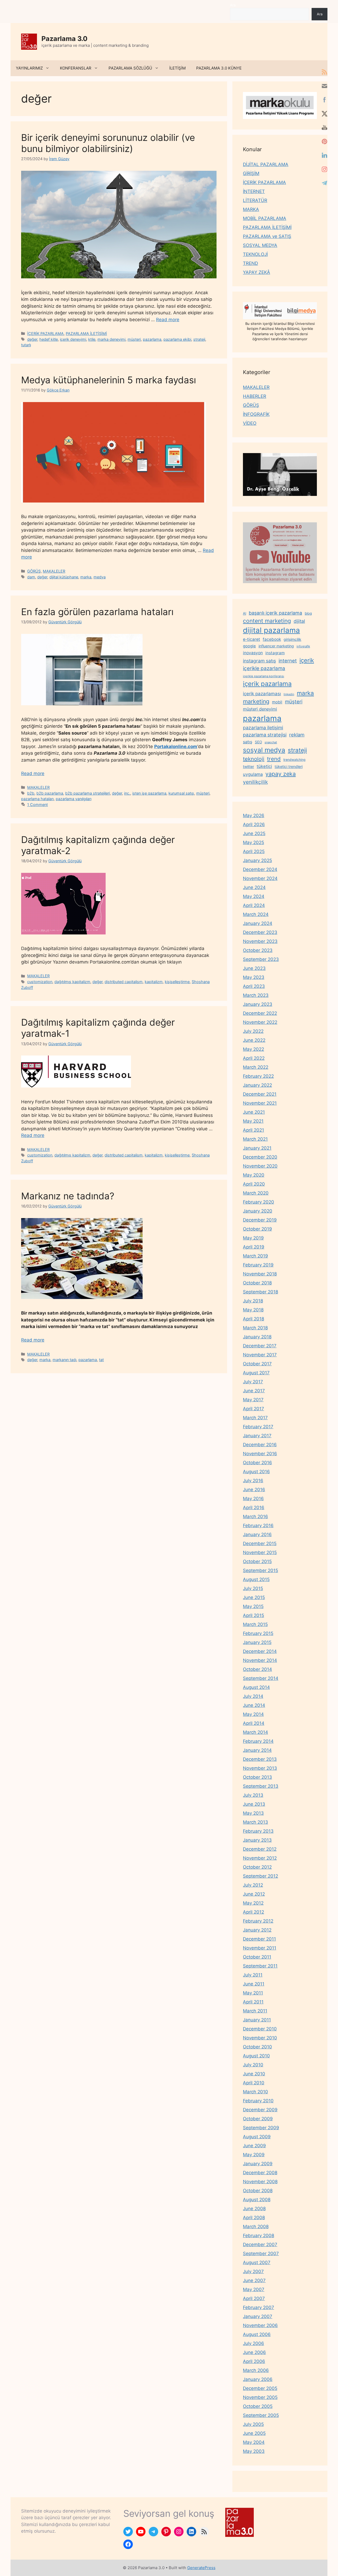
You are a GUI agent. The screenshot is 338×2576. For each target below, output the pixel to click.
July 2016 (253, 1481)
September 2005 (261, 2415)
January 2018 (257, 1337)
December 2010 (260, 2029)
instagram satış (259, 661)
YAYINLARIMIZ (29, 68)
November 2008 (260, 2182)
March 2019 (255, 1256)
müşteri (134, 339)
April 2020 (254, 1184)
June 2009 (254, 2146)
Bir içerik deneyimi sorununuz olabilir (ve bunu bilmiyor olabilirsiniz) (108, 143)
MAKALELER (54, 571)
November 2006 (260, 2325)
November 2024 (260, 878)
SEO (258, 742)
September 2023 (261, 959)
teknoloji (254, 759)
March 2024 (256, 914)
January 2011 (257, 2020)
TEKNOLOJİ (255, 254)
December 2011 (259, 1939)
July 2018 (253, 1301)
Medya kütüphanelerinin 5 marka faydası (109, 380)
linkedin (289, 694)
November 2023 (260, 941)
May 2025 (253, 842)
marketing (256, 701)
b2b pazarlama (50, 793)
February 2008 (259, 2236)
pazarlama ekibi (177, 339)
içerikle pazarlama (264, 668)
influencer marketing (276, 646)
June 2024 (254, 887)
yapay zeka (281, 774)
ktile (92, 339)
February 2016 (258, 1526)
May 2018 (253, 1310)
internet (288, 661)
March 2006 (256, 2370)
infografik (303, 646)
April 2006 (254, 2361)
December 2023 (260, 932)
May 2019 (253, 1238)
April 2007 (254, 2298)
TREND (250, 263)
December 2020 (260, 1157)
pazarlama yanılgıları (74, 799)
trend (274, 759)
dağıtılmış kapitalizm (72, 982)
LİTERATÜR (255, 200)
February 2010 (258, 2101)
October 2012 (257, 1867)
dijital (299, 621)
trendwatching (294, 760)
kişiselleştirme (177, 982)
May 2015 (253, 1606)
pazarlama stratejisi (265, 735)
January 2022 (257, 1085)
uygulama (253, 774)
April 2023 (254, 986)
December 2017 (260, 1346)
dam (31, 577)
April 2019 (254, 1247)
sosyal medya (264, 750)
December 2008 (260, 2173)
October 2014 (257, 1669)
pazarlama (152, 339)
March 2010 (255, 2092)
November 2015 (260, 1552)
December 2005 (260, 2388)
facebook (272, 639)
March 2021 (255, 1139)
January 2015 (257, 1642)
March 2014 (255, 1732)
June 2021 (254, 1112)
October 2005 (258, 2406)
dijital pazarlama (271, 630)
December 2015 (260, 1543)
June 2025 (254, 833)
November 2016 (260, 1454)
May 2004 (254, 2442)
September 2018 (260, 1292)
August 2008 (257, 2200)
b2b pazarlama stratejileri (88, 793)
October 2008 (258, 2191)
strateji (199, 339)
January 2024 (258, 923)
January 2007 (258, 2316)
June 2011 (254, 1984)
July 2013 (253, 1795)
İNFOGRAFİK (256, 414)
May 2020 (254, 1175)
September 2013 (261, 1786)
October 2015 (257, 1561)
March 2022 (256, 1067)
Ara (233, 5)
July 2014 (253, 1696)
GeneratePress (201, 2568)
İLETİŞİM (177, 68)
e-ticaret (252, 639)
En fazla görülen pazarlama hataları (97, 612)
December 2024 (260, 869)
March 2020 (256, 1193)
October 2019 (257, 1229)
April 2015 (253, 1615)
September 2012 (260, 1876)
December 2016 (260, 1445)
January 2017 (257, 1436)
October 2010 (257, 2047)
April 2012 (253, 1912)
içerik (307, 660)
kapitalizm (154, 982)
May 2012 (253, 1903)
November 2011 (260, 1948)
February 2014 (258, 1741)
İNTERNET (254, 191)
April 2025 (254, 851)
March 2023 (256, 995)
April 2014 (254, 1723)
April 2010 (254, 2083)
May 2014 (253, 1714)
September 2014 (261, 1678)
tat (101, 1360)
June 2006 (254, 2352)
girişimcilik (292, 639)
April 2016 (254, 1508)
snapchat (271, 742)
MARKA (251, 209)
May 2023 (254, 977)
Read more (168, 320)
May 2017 (253, 1400)
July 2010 (253, 2065)
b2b (31, 793)
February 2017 (258, 1427)
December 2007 (260, 2245)
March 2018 (255, 1328)
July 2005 (253, 2424)
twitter (248, 766)
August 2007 (257, 2262)
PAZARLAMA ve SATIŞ (267, 236)
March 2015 (255, 1624)
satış (248, 742)
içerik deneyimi (73, 339)
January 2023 (258, 1004)
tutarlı (26, 345)
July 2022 (253, 1031)
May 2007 (254, 2289)
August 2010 (256, 2056)
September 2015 (260, 1570)
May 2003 (254, 2451)
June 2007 (254, 2280)
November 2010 (260, 2038)
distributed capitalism (124, 982)
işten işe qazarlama (149, 793)
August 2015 (256, 1579)
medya (100, 577)
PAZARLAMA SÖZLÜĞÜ (130, 68)
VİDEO (250, 423)
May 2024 (254, 896)
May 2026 (254, 815)
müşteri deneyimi (260, 709)
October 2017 (257, 1364)
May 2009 (254, 2155)
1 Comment (37, 805)
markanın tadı (64, 1360)
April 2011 (253, 2002)
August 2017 (256, 1373)
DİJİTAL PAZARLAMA (266, 164)
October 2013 (257, 1777)
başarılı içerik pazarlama (275, 613)
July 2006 (253, 2343)
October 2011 (257, 1957)
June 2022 (254, 1040)
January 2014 (257, 1750)
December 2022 (260, 1013)
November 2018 (260, 1274)
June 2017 (254, 1391)
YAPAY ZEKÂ (257, 272)
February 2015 (258, 1633)
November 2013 (260, 1768)
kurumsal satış (181, 793)
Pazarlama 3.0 (64, 39)
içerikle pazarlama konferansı (264, 676)
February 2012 (258, 1921)
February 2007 (259, 2307)
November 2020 (260, 1166)
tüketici (264, 766)
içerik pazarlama (267, 684)
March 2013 (255, 1822)
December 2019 (260, 1220)
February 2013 (258, 1831)
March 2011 (255, 2011)
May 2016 (253, 1499)
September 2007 (261, 2254)
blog (308, 613)
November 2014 (260, 1660)
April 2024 (254, 905)
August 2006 (257, 2334)
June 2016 (254, 1490)
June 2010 (254, 2074)
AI (245, 613)
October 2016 (257, 1463)
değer (32, 339)
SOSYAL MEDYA (260, 245)
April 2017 (253, 1409)
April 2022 (254, 1058)
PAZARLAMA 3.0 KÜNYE (219, 68)
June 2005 (254, 2433)
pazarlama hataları (37, 799)
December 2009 (260, 2110)
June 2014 (254, 1705)
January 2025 (257, 860)
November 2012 (260, 1858)
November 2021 (260, 1103)
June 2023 (254, 968)
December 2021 (260, 1094)
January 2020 (258, 1211)
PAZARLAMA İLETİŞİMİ (86, 333)
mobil (277, 702)
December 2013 (260, 1759)
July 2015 (253, 1588)
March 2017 (255, 1418)
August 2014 (256, 1687)
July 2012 (253, 1885)
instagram (275, 653)
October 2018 (257, 1283)
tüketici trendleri (289, 766)
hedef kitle (49, 339)
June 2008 (254, 2209)
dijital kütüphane (64, 577)
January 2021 (257, 1148)
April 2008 (254, 2218)
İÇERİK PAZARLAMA (45, 333)
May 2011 (253, 1993)
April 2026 (254, 824)
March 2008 (256, 2227)
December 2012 (260, 1849)
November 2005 (260, 2397)
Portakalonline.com (176, 746)
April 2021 (253, 1130)
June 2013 (254, 1804)
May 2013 (253, 1813)
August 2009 (257, 2137)
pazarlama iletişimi (263, 728)
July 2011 (253, 1975)
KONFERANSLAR (76, 68)
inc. (127, 793)
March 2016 (255, 1517)
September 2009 (261, 2128)
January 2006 (258, 2379)
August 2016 (256, 1472)
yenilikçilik (255, 782)
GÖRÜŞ (34, 571)
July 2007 (253, 2271)
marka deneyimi (111, 339)
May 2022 (253, 1049)
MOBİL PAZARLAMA (265, 218)
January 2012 (257, 1930)
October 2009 (258, 2119)
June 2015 (254, 1597)
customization (40, 982)
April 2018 (253, 1319)
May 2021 (253, 1121)
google (249, 646)
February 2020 (259, 1202)
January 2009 (258, 2164)
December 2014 (260, 1651)
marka (86, 577)
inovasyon (253, 653)
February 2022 (258, 1076)
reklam (297, 735)
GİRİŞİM (251, 173)
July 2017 (253, 1382)
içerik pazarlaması (262, 694)
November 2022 (260, 1022)
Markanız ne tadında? (68, 1196)
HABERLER (255, 396)
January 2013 (257, 1840)
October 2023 (258, 950)
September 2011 (260, 1966)
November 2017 (260, 1355)
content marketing (267, 621)
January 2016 (257, 1534)
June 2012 (254, 1894)
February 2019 (258, 1265)
